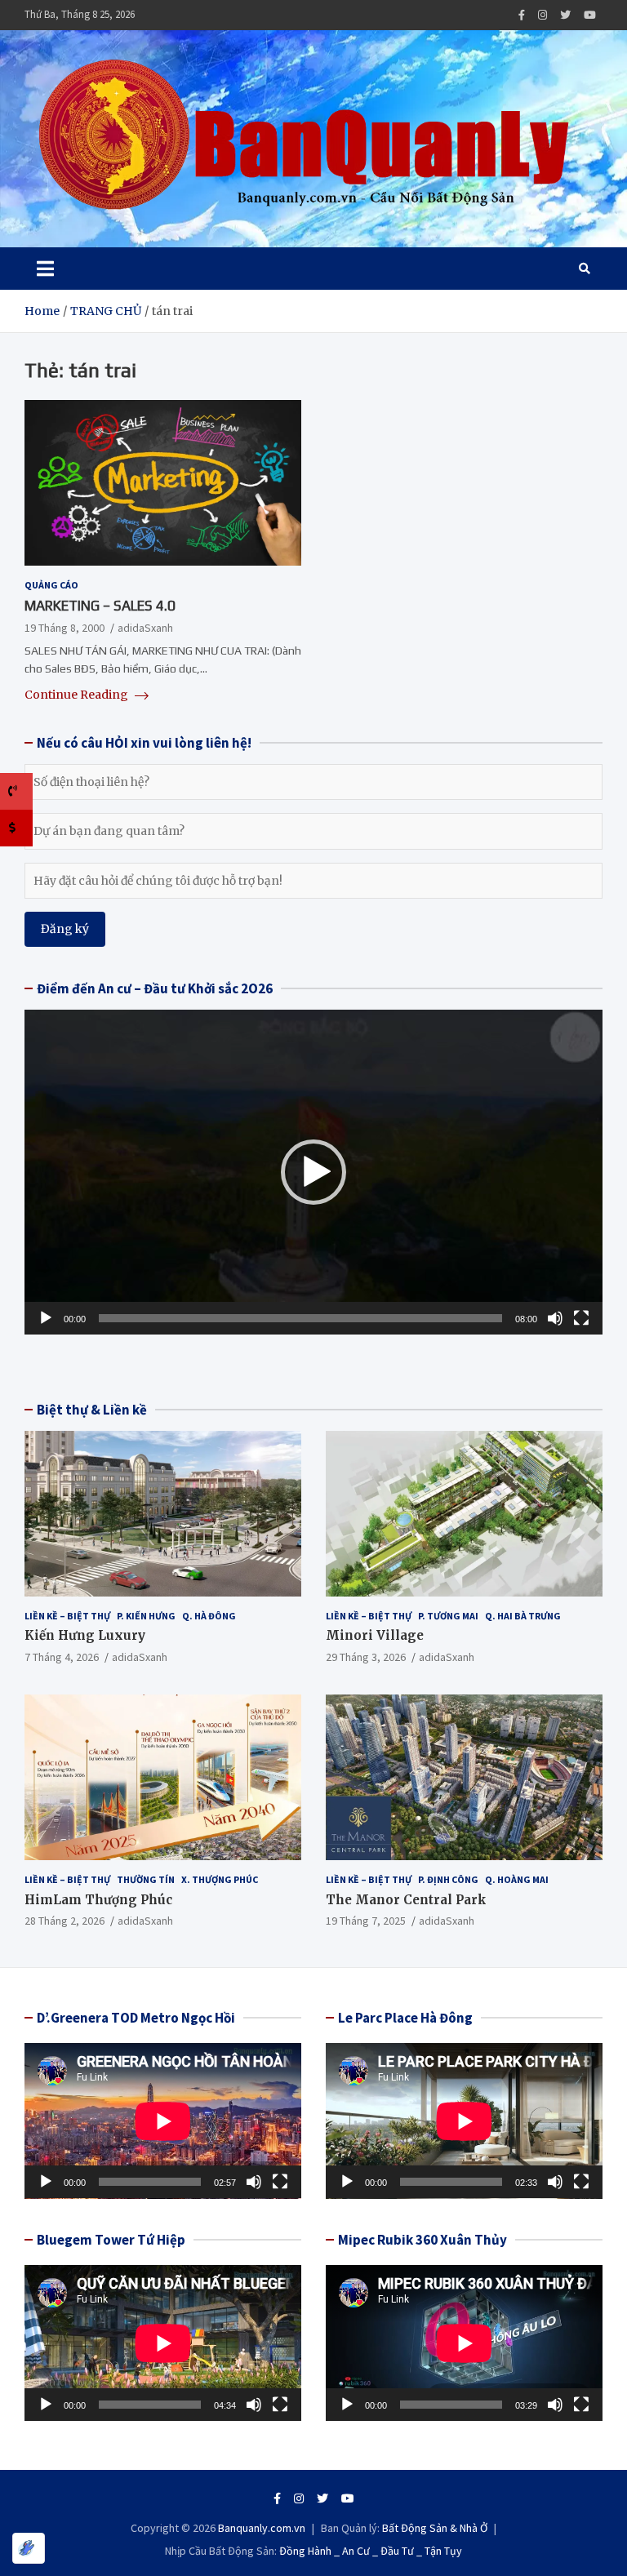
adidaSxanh (145, 628)
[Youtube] (590, 15)
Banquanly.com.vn (262, 2528)
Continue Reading (78, 695)
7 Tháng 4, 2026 (62, 1657)
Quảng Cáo (51, 585)
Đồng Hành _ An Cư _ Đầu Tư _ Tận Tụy (371, 2551)
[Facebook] (522, 15)
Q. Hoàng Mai (517, 1879)
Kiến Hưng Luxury (85, 1635)
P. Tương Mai (448, 1616)
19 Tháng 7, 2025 (366, 1921)
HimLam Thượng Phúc (98, 1900)
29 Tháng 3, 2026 (366, 1657)
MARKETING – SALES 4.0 (100, 606)
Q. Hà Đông (209, 1616)
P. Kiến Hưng (146, 1616)
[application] (313, 1172)
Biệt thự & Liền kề (92, 1410)
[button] (313, 1172)
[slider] (300, 1318)
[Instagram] (543, 15)
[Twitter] (565, 15)
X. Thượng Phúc (220, 1879)
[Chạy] (46, 1318)
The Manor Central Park (406, 1900)
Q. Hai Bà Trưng (523, 1616)
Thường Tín (146, 1879)
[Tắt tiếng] (555, 1318)
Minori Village (375, 1635)
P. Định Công (448, 1879)
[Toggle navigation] (45, 269)
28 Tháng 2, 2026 (64, 1921)
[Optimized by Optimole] (29, 2548)
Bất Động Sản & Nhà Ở (435, 2528)
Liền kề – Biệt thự (67, 1616)
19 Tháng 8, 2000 (64, 628)
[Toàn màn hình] (581, 1318)
